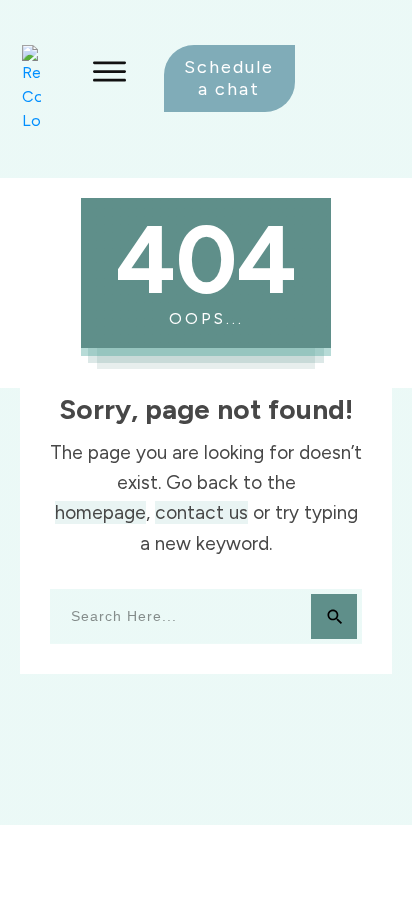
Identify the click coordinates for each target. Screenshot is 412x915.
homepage (100, 512)
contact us (201, 512)
